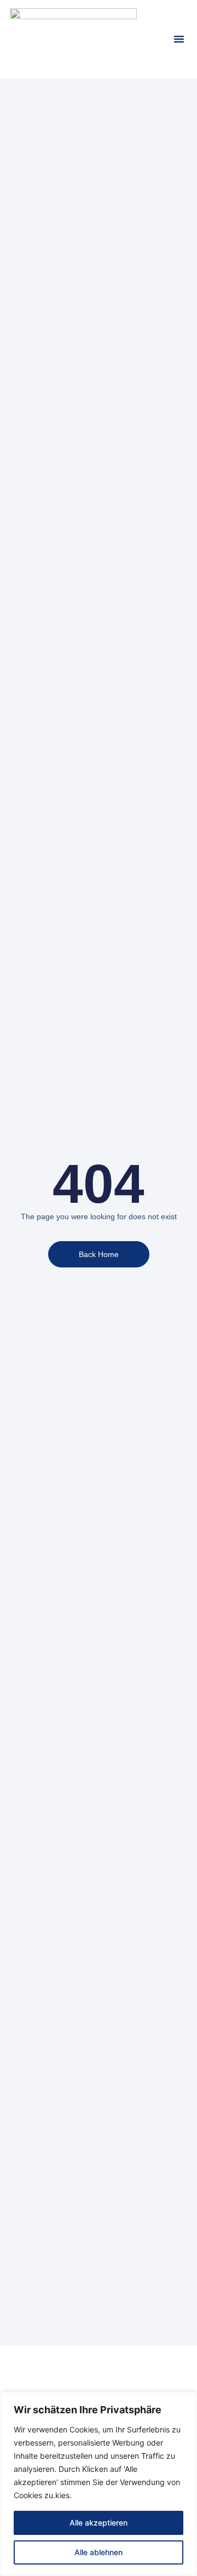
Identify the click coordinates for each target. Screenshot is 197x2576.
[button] (179, 39)
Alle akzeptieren (99, 2523)
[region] (99, 2484)
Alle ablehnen (99, 2552)
